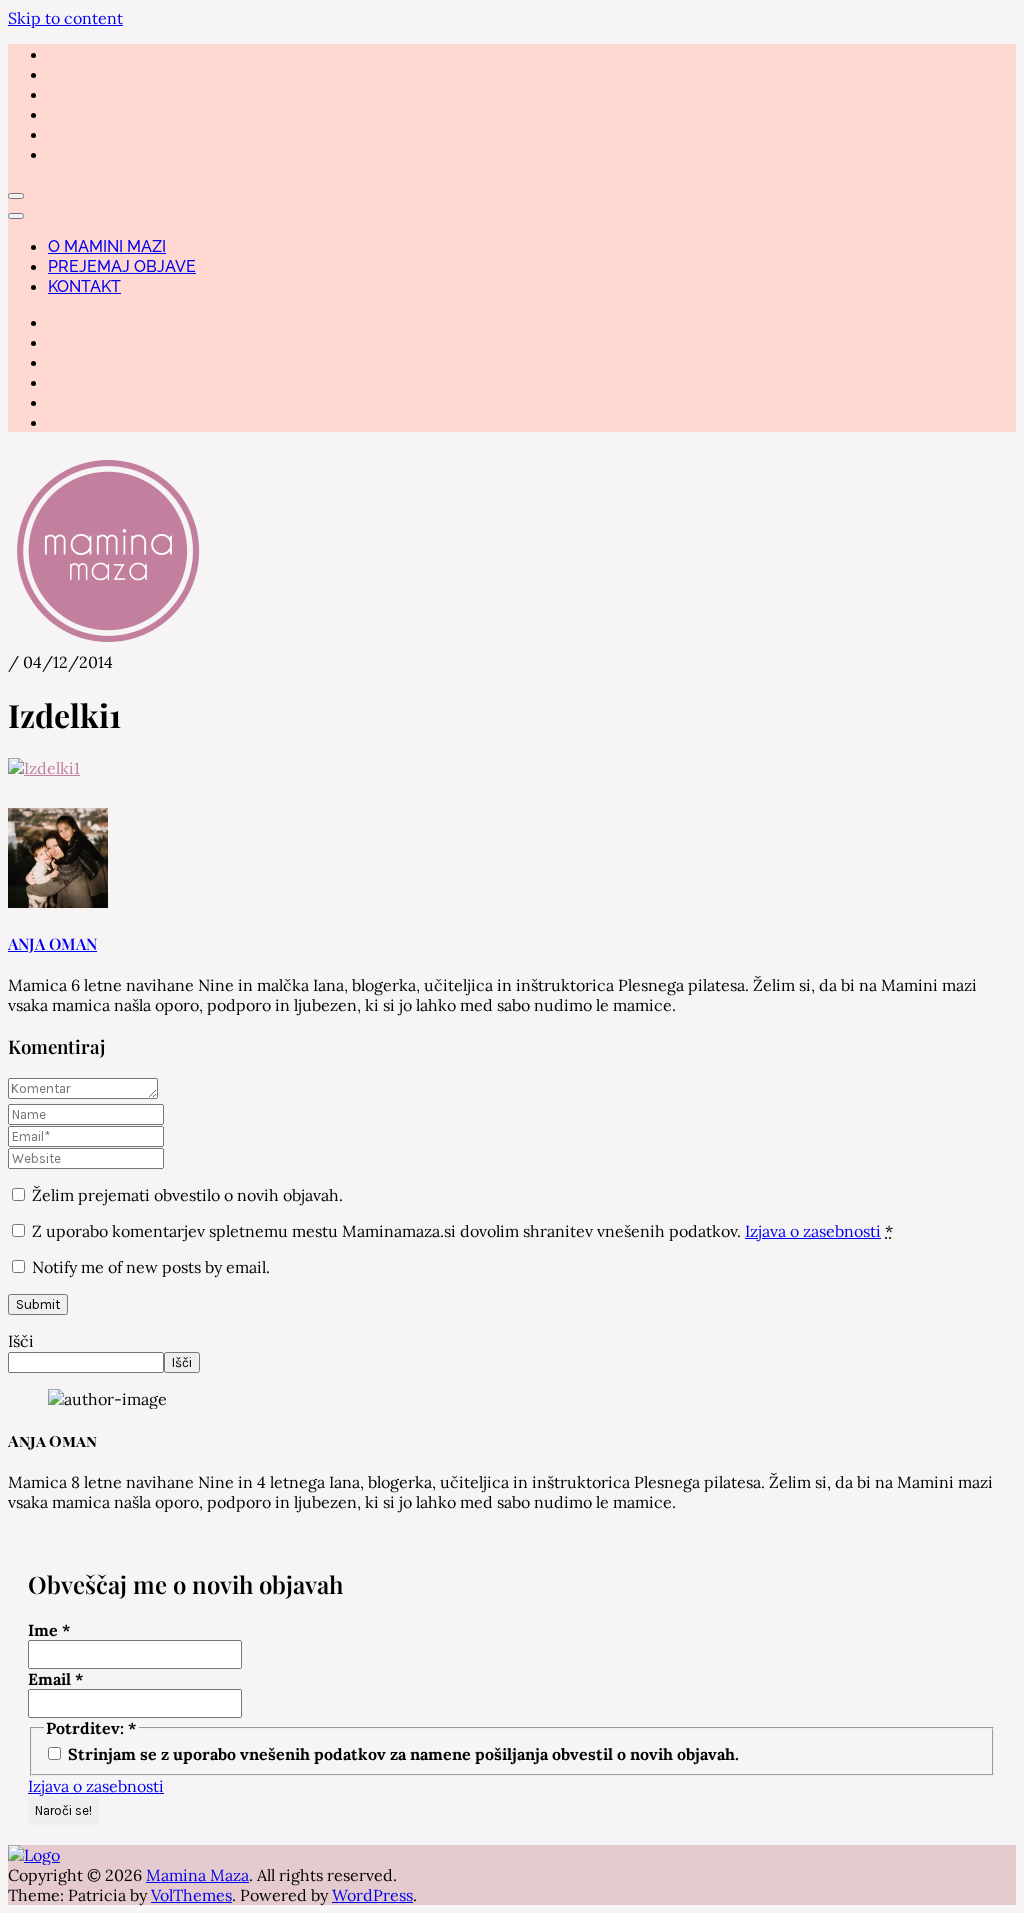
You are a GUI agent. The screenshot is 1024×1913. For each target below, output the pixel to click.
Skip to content (65, 18)
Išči (21, 1341)
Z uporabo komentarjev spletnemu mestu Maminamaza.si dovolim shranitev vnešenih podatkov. (462, 1231)
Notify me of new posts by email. (151, 1267)
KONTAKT (84, 286)
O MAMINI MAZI (107, 246)
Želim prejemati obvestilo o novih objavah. (185, 1195)
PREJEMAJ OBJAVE (122, 266)
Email (56, 1679)
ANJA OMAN (52, 943)
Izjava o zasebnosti (813, 1231)
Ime (49, 1630)
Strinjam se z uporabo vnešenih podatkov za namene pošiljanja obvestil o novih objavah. (401, 1754)
